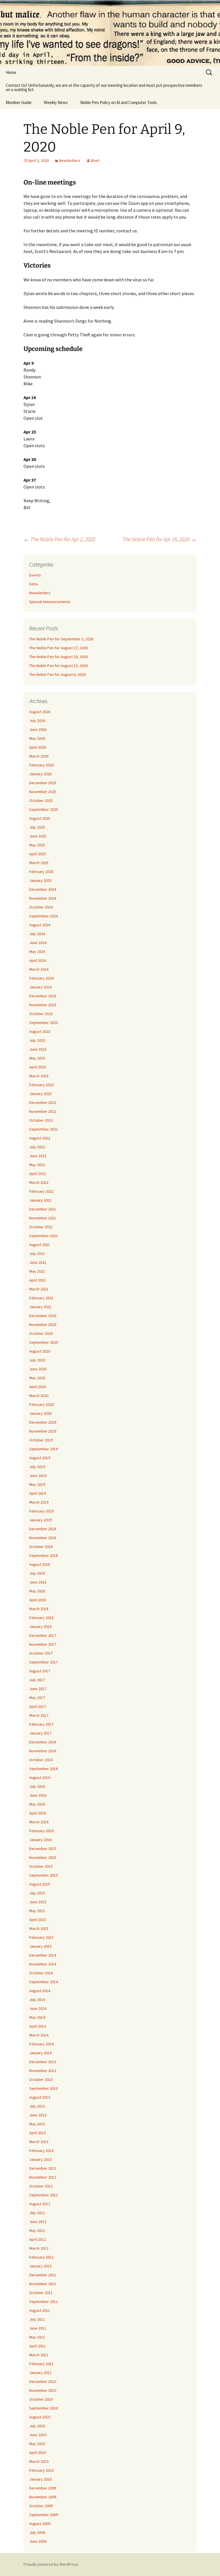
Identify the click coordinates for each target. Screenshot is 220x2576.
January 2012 (40, 2266)
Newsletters (70, 160)
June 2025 (38, 836)
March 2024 (39, 969)
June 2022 (38, 1156)
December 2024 (43, 889)
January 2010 (40, 2479)
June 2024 (38, 943)
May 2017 (37, 1698)
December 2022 (43, 1102)
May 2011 (37, 2337)
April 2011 (38, 2346)
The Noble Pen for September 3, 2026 (61, 639)
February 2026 (41, 765)
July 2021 (37, 1253)
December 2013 (43, 2062)
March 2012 (39, 2248)
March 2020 (39, 1396)
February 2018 (41, 1618)
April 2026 (38, 747)
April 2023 (38, 1067)
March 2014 (39, 2035)
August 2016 (40, 1778)
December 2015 (43, 1849)
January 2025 (40, 880)
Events (35, 575)
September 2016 (44, 1769)
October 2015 (41, 1866)
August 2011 (40, 2310)
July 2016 (37, 1786)
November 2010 (43, 2390)
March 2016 (39, 1822)
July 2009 (37, 2532)
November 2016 (43, 1751)
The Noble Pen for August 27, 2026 (58, 648)
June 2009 (38, 2541)
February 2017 (41, 1724)
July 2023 (37, 1040)
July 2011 (37, 2319)
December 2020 (43, 1316)
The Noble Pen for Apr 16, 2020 (159, 539)
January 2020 (40, 1413)
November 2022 (43, 1111)
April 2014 (38, 2026)
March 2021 (39, 1289)
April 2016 (38, 1813)
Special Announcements (50, 602)
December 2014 (43, 1955)
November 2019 (43, 1431)
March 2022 (39, 1182)
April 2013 (38, 2133)
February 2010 (41, 2470)
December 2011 (43, 2275)
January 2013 (40, 2159)
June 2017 (38, 1689)
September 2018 (44, 1555)
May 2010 (37, 2444)
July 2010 (37, 2426)
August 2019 (40, 1458)
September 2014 (44, 1982)
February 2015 (41, 1937)
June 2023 (38, 1049)
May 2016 (37, 1804)
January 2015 (40, 1946)
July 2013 (37, 2106)
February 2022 (41, 1191)
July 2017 (37, 1680)
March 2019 (39, 1502)
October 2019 (41, 1440)
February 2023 (41, 1085)
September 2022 (44, 1129)
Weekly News (56, 102)
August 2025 (40, 818)
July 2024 (37, 934)
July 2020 (37, 1360)
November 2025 (43, 792)
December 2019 (43, 1422)
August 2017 (40, 1671)
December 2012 (43, 2168)
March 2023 (39, 1076)
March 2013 (39, 2142)
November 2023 (43, 1005)
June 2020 (38, 1369)
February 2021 (41, 1298)
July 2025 (37, 827)
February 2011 (41, 2364)
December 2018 (43, 1529)
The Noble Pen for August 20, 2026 (58, 657)
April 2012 (38, 2239)
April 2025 (38, 854)
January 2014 (40, 2053)
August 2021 (40, 1245)
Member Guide (19, 102)
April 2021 (38, 1280)
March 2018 (39, 1609)
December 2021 (43, 1209)
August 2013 (40, 2097)
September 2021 (44, 1236)
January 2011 (40, 2373)
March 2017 (39, 1715)
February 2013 (41, 2151)
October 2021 (41, 1227)
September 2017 (44, 1662)
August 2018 (40, 1564)
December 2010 (43, 2381)
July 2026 (37, 721)
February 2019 (41, 1511)
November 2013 (43, 2071)
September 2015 (44, 1875)
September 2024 (44, 916)
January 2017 (40, 1733)
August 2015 (40, 1884)
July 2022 (37, 1147)
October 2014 (41, 1973)
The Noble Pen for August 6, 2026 (57, 674)
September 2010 (44, 2408)
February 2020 (41, 1404)
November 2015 (43, 1857)
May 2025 (37, 845)
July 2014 (37, 2000)
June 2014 (38, 2008)
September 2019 (44, 1449)
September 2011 (44, 2302)
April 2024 (38, 960)
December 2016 (43, 1742)
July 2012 (37, 2213)
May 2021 (37, 1271)
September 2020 (44, 1342)
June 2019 (38, 1476)
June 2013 (38, 2115)
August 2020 (40, 1351)
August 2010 (40, 2417)
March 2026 (39, 756)
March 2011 (39, 2355)
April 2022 (38, 1174)
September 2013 (44, 2088)
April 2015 (38, 1920)
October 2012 (41, 2186)
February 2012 (41, 2257)
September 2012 (44, 2195)
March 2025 (39, 863)
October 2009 (41, 2506)
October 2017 (41, 1653)
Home (11, 72)
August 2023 (40, 1031)
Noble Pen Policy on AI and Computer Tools (119, 102)
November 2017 (43, 1644)
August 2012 (40, 2204)
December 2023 (43, 996)
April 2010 (38, 2453)
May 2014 (37, 2017)
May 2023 (37, 1058)
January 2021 (40, 1307)
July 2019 (37, 1467)
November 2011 (43, 2284)
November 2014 (43, 1964)
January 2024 (40, 987)
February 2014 (41, 2044)
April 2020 (38, 1387)
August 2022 (40, 1138)
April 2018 (38, 1600)
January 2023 (40, 1094)
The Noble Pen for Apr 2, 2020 (59, 539)
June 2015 (38, 1902)
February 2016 (41, 1831)
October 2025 (41, 801)
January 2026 (40, 774)
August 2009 (40, 2524)
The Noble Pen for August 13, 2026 (58, 666)
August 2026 (40, 712)
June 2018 (38, 1582)
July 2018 (37, 1573)
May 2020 (37, 1378)
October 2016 (41, 1760)
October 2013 (41, 2079)
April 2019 (38, 1493)
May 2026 (37, 738)
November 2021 (43, 1218)
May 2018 (37, 1591)
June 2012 (38, 2222)
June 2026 (38, 729)
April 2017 (38, 1706)
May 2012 (37, 2230)
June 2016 (38, 1795)
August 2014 (40, 1991)
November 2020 (43, 1325)
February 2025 (41, 872)
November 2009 (43, 2497)
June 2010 (38, 2435)
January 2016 (40, 1840)
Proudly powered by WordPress (51, 2564)
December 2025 (43, 783)
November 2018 (43, 1538)
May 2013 (37, 2124)
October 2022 (41, 1120)
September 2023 (44, 1023)
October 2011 (41, 2293)
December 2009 (43, 2488)
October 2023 (41, 1014)
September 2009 (44, 2515)
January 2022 (40, 1200)
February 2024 (41, 978)
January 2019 (40, 1520)
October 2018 (41, 1547)
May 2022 (37, 1165)
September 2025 (44, 809)
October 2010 (41, 2399)
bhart (95, 160)
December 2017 (43, 1635)
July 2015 (37, 1893)
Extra (34, 584)
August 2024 (40, 925)
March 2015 (39, 1928)
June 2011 (38, 2328)
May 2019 (37, 1484)
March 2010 (39, 2461)
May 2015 (37, 1911)
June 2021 (38, 1262)
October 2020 (41, 1333)
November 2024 (43, 898)
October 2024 (41, 907)
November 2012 (43, 2177)
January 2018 (40, 1627)
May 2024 (37, 951)
